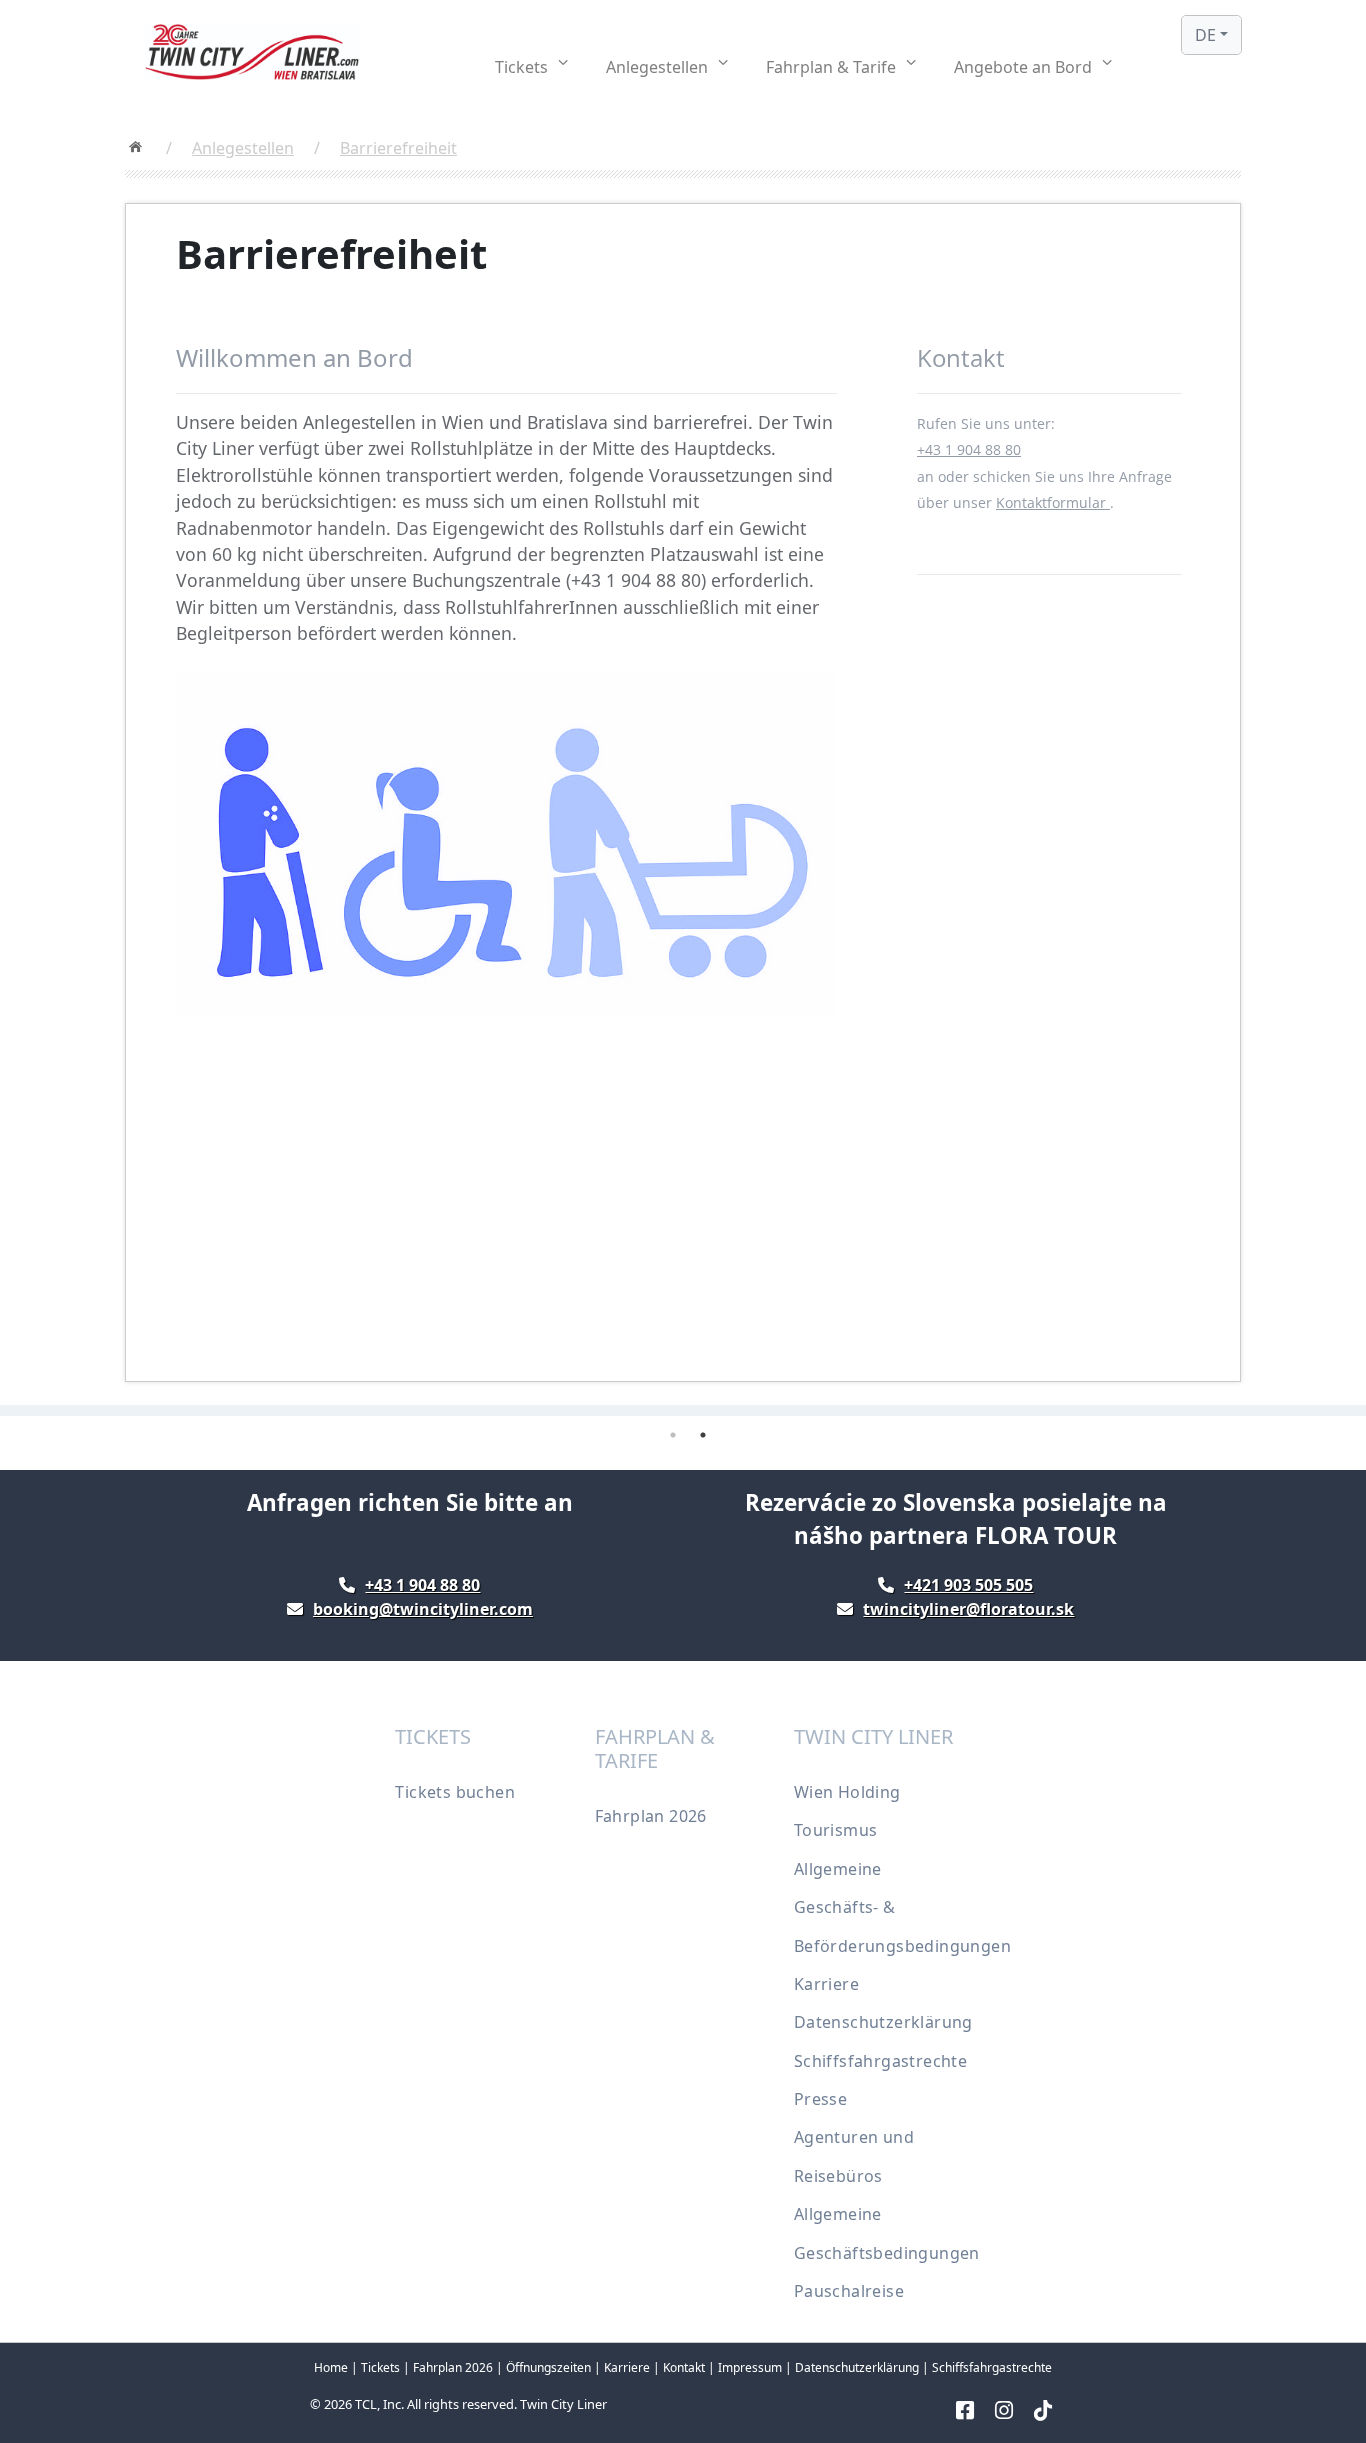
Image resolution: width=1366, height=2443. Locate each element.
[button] (531, 67)
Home (331, 2367)
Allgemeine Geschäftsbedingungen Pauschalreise (887, 2252)
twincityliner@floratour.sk (968, 1609)
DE (1205, 35)
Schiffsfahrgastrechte (880, 2061)
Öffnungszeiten (548, 2367)
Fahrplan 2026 (651, 1816)
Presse (820, 2099)
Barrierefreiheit (398, 148)
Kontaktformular (1053, 502)
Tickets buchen (455, 1792)
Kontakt (684, 2367)
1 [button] (673, 1435)
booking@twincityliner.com (423, 1609)
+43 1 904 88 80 (969, 449)
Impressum (750, 2367)
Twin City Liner (563, 2404)
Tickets (380, 2367)
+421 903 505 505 (968, 1585)
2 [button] (703, 1435)
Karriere (826, 1984)
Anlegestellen (243, 148)
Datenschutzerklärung (883, 2022)
